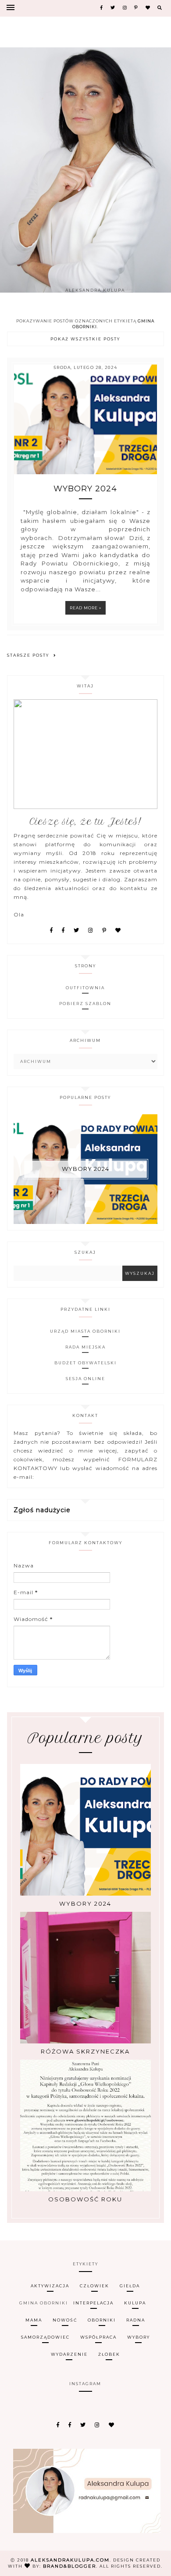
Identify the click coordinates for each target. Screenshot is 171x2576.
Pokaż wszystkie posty (85, 339)
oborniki (102, 2320)
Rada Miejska (85, 1347)
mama (34, 2320)
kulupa (135, 2303)
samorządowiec (45, 2337)
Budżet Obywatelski (85, 1363)
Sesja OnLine (85, 1379)
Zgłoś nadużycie (42, 1510)
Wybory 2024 (85, 489)
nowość (65, 2320)
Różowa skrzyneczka (85, 2051)
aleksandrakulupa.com (70, 2560)
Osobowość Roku (85, 2199)
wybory (139, 2337)
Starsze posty (28, 655)
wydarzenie (69, 2354)
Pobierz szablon (85, 1004)
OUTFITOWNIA (85, 988)
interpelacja (93, 2303)
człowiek (94, 2286)
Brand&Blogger (69, 2566)
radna (136, 2320)
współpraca (98, 2337)
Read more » (85, 608)
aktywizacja (50, 2286)
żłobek (109, 2354)
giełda (130, 2286)
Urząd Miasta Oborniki (85, 1331)
